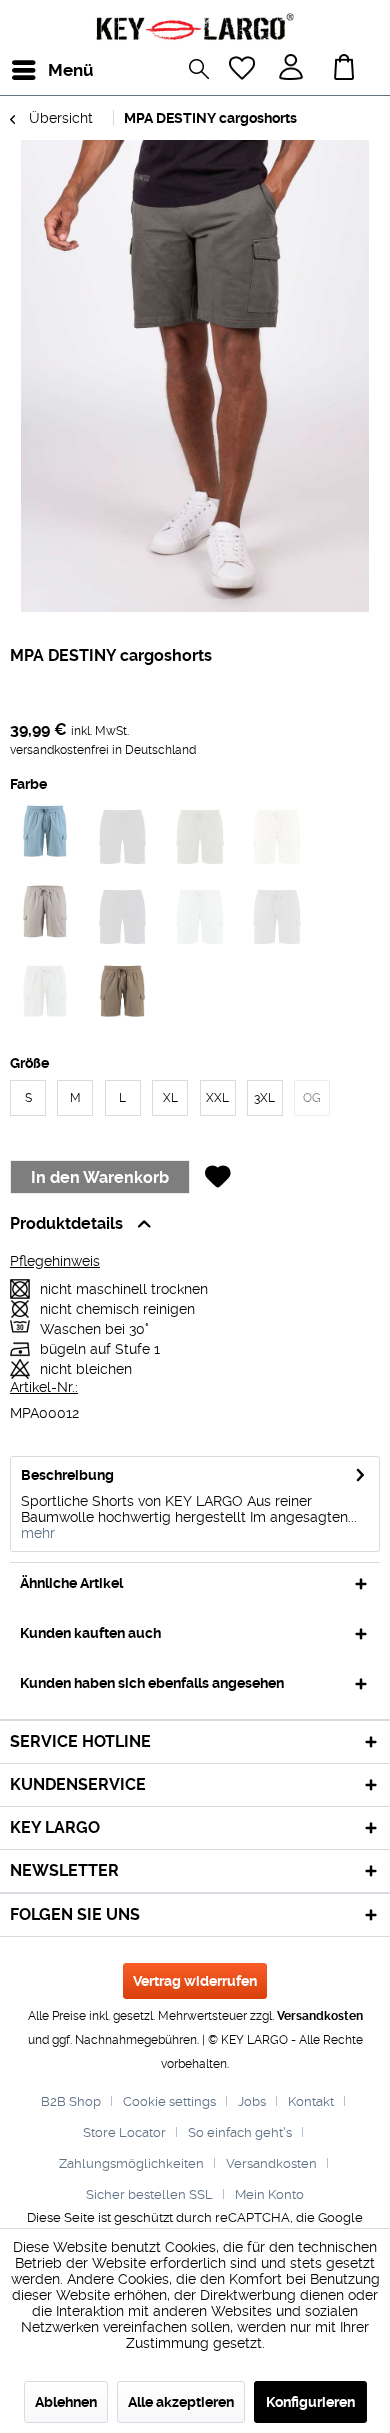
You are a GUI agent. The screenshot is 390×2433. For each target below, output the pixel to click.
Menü (53, 70)
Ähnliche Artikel (71, 1583)
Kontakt (311, 2101)
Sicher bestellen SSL (149, 2194)
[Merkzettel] (244, 70)
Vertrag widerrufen (195, 1981)
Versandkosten (320, 2016)
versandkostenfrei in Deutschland (103, 750)
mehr (38, 1533)
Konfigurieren (310, 2402)
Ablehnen (66, 2402)
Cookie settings (169, 2101)
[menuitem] (29, 70)
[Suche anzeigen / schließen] (204, 72)
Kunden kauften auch (90, 1633)
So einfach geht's (240, 2132)
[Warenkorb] (348, 70)
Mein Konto (269, 2194)
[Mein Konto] (293, 70)
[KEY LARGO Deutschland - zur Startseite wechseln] (195, 27)
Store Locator (124, 2132)
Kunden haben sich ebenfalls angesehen (152, 1683)
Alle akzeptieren (181, 2402)
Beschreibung (67, 1475)
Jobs (252, 2101)
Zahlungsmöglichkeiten (131, 2163)
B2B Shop (71, 2101)
